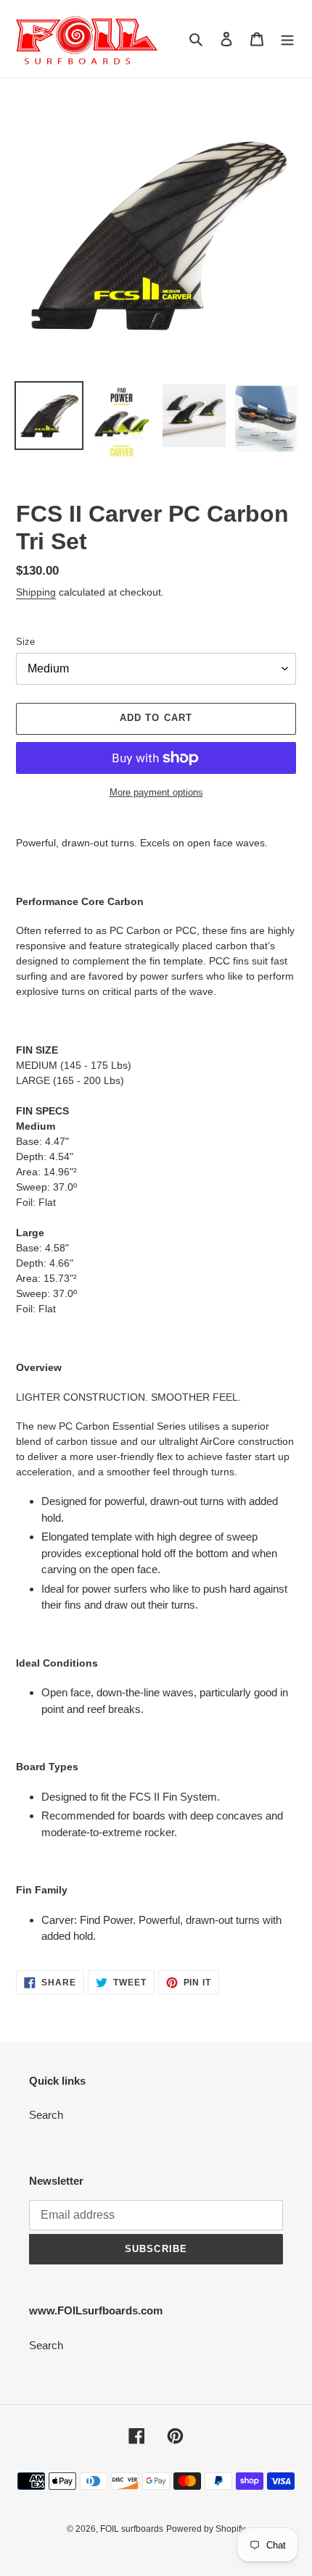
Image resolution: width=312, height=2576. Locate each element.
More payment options (156, 792)
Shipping (36, 592)
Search (46, 2115)
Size (25, 642)
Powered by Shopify (206, 2529)
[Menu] (287, 39)
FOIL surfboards (132, 2529)
